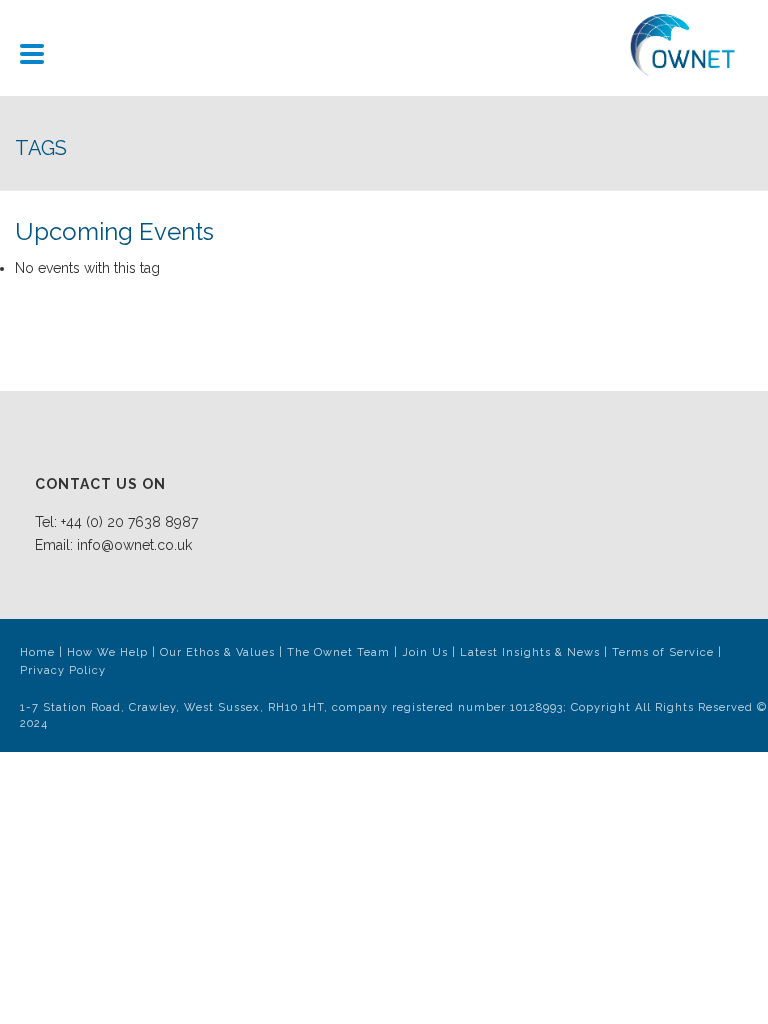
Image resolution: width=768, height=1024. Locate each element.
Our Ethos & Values (217, 652)
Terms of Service (663, 652)
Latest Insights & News (530, 652)
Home (37, 652)
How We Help (107, 652)
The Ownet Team (338, 652)
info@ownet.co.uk (134, 545)
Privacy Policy (63, 670)
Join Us (425, 652)
